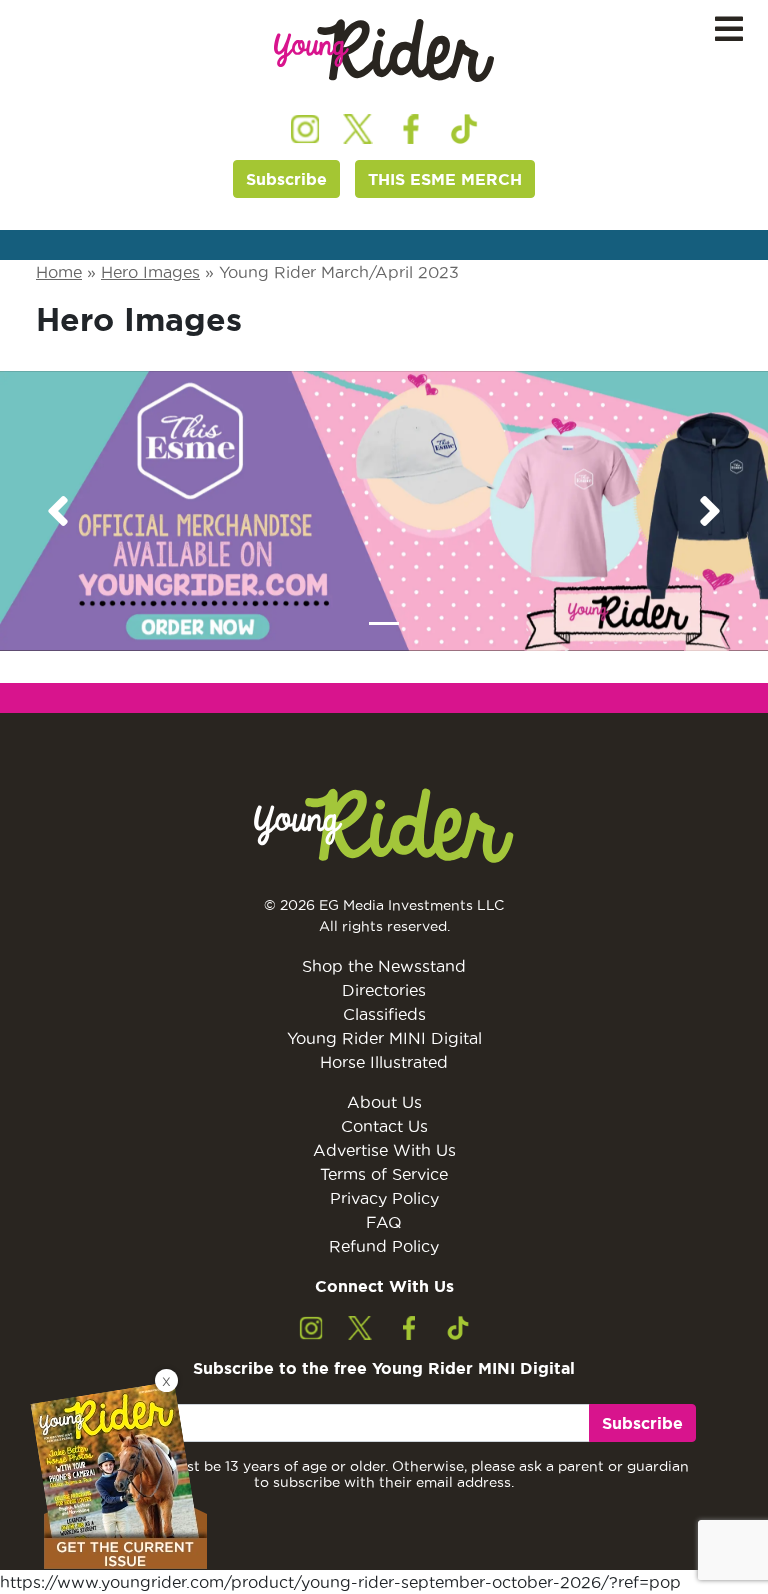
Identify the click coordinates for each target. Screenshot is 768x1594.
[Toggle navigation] (729, 29)
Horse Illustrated (384, 1062)
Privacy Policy (384, 1198)
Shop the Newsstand (384, 966)
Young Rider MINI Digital (384, 1038)
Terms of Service (384, 1174)
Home (59, 272)
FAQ (384, 1222)
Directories (384, 990)
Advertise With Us (384, 1150)
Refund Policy (384, 1246)
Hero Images (150, 272)
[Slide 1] (384, 623)
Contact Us (384, 1126)
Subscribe (286, 179)
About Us (384, 1102)
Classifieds (384, 1014)
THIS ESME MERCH (445, 179)
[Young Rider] (384, 50)
